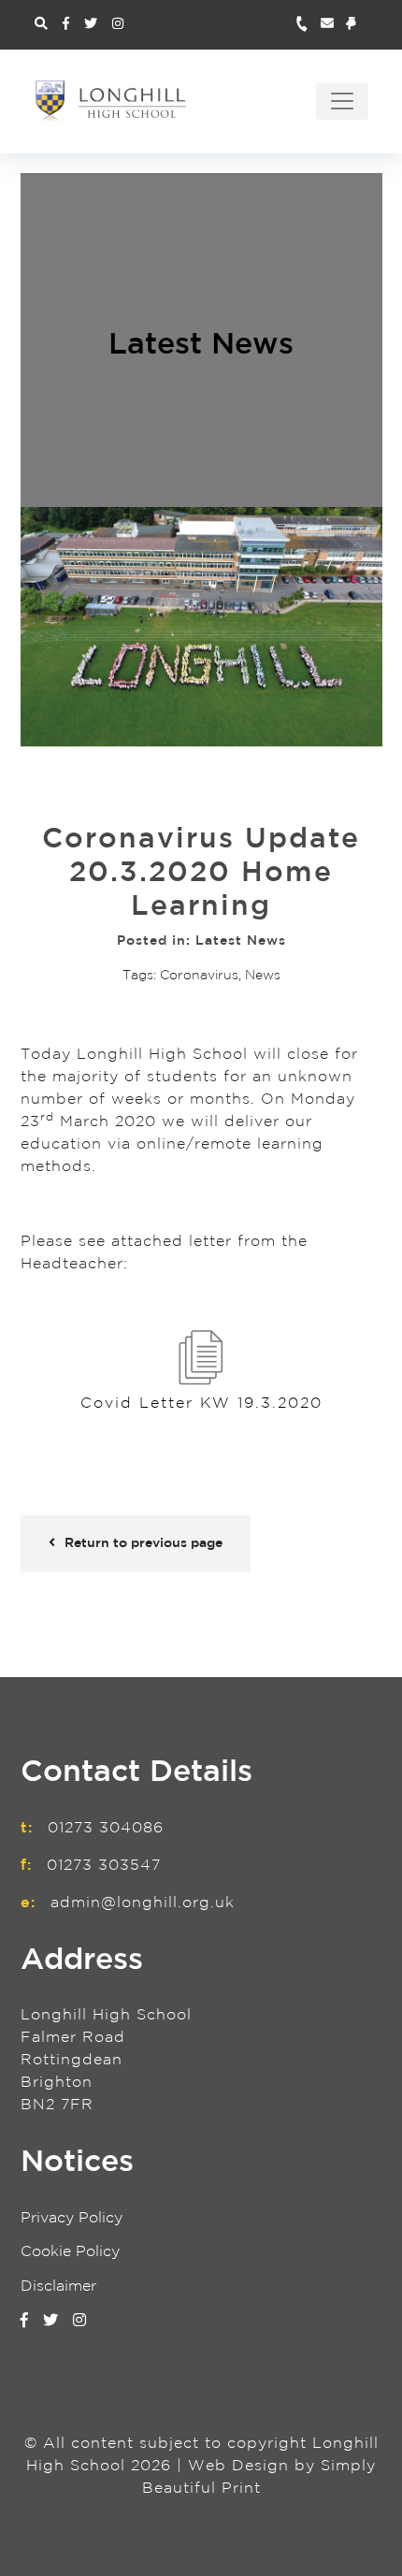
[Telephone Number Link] (308, 25)
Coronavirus (199, 976)
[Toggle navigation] (342, 101)
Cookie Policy (70, 2252)
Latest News (201, 346)
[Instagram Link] (118, 24)
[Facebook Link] (66, 24)
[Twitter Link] (91, 24)
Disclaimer (58, 2287)
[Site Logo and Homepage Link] (111, 101)
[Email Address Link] (333, 25)
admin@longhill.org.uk (143, 1903)
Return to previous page (144, 1543)
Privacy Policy (72, 2218)
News (263, 976)
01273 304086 (106, 1828)
